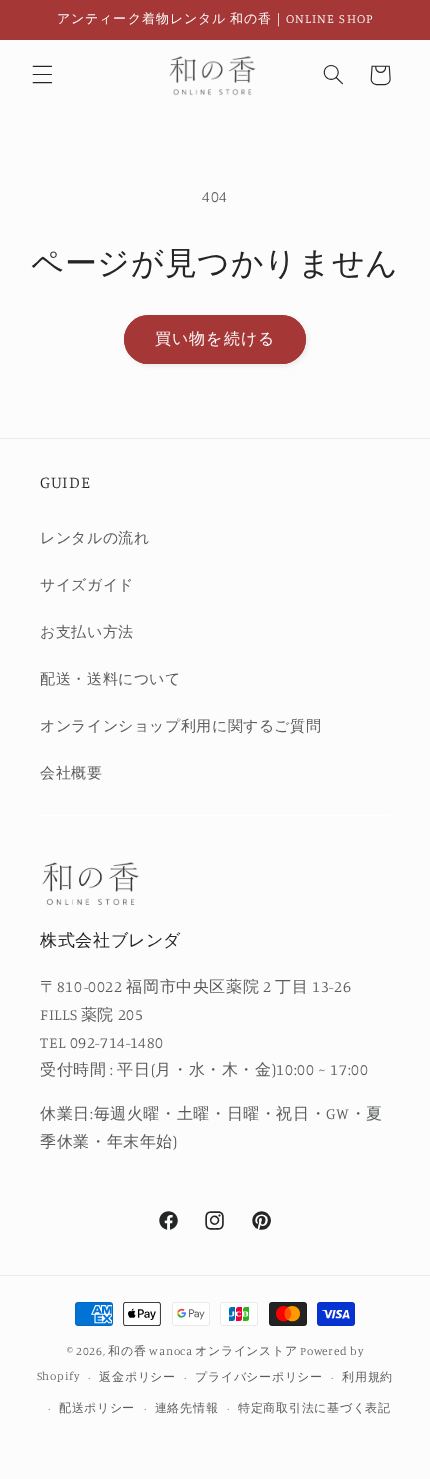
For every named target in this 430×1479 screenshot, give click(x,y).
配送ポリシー (97, 1408)
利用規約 (367, 1377)
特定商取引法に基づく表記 (314, 1408)
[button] (42, 75)
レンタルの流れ (94, 537)
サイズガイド (87, 584)
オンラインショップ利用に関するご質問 (180, 725)
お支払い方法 (87, 631)
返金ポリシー (137, 1377)
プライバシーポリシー (258, 1377)
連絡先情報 (187, 1408)
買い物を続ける (214, 338)
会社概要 (71, 772)
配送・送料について (110, 678)
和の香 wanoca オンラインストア (202, 1351)
